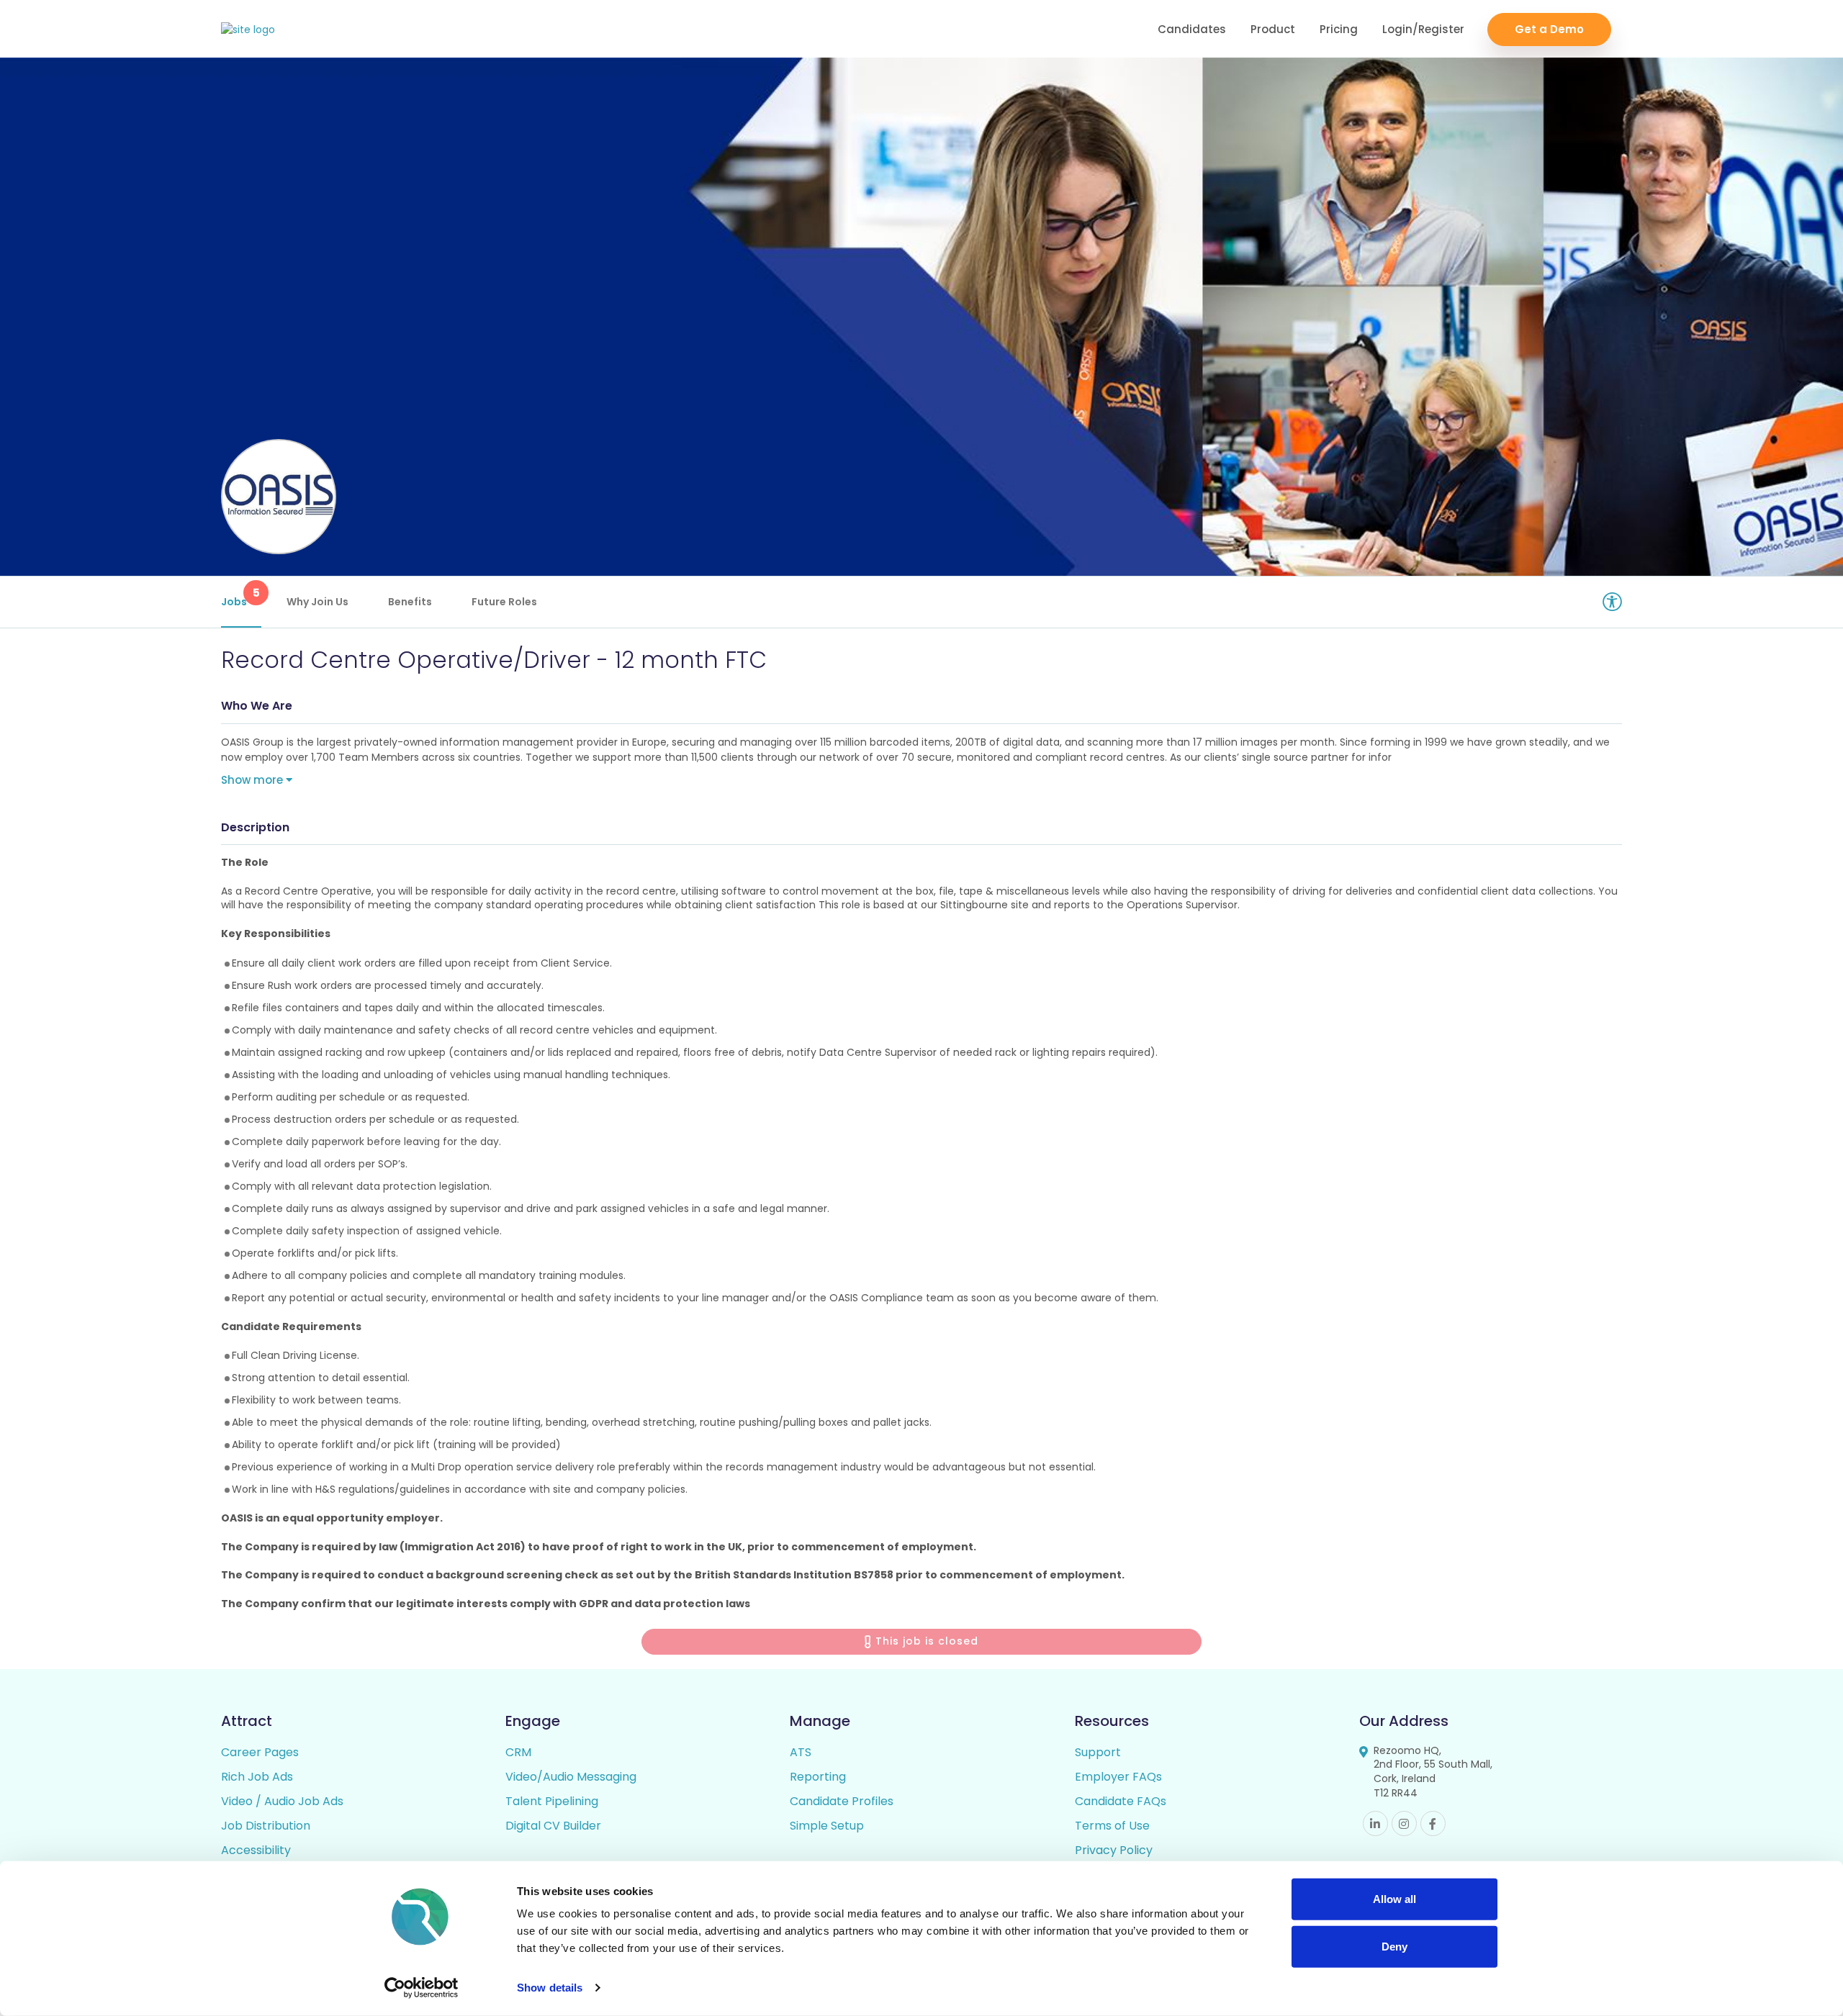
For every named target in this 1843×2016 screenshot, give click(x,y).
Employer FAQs (1118, 1777)
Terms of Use (1112, 1826)
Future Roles (504, 602)
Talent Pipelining (552, 1801)
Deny (1394, 1946)
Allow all (1394, 1899)
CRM (518, 1752)
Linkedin (1375, 1823)
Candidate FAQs (1121, 1801)
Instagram (1404, 1823)
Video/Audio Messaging (571, 1777)
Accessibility (256, 1850)
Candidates (1192, 29)
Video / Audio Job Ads (282, 1801)
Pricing (1339, 29)
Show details (550, 1988)
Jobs (240, 597)
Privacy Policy (1114, 1850)
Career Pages (260, 1752)
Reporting (818, 1777)
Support (1098, 1752)
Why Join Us (317, 602)
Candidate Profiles (842, 1801)
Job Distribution (266, 1826)
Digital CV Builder (553, 1826)
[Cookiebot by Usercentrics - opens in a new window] (422, 1988)
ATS (801, 1752)
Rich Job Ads (257, 1777)
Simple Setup (827, 1826)
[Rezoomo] (248, 30)
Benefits (410, 602)
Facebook (1433, 1823)
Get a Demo (1549, 29)
